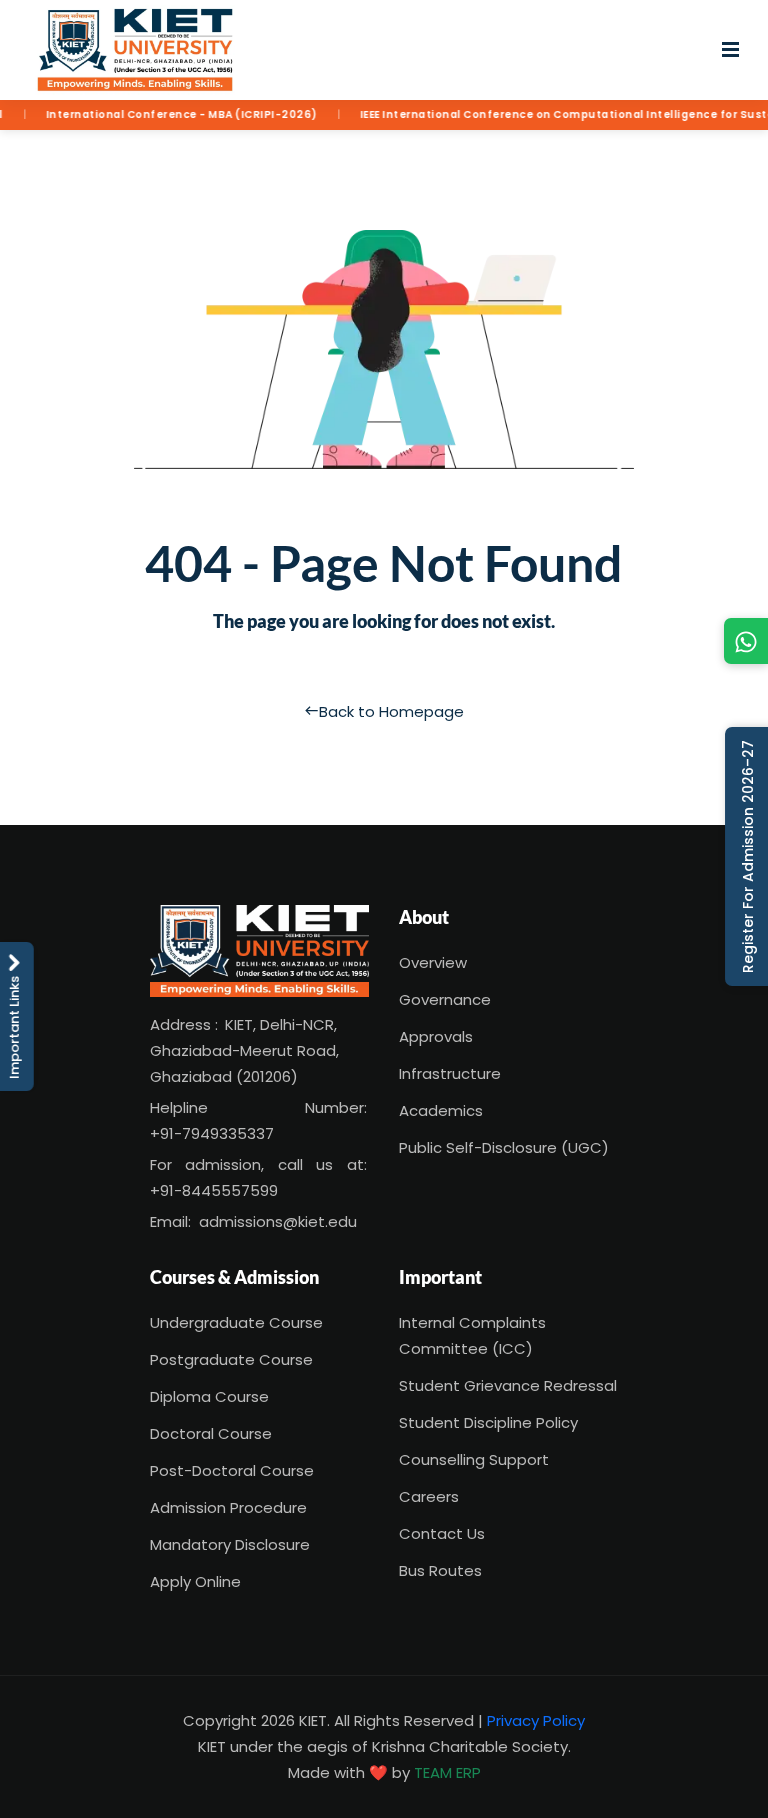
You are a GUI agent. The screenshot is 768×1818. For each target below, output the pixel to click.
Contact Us (442, 1533)
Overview (433, 962)
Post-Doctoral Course (232, 1470)
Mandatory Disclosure (230, 1544)
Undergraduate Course (236, 1322)
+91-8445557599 (214, 1190)
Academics (441, 1110)
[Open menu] (730, 50)
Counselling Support (474, 1459)
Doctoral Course (211, 1433)
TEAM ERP (447, 1772)
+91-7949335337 (212, 1133)
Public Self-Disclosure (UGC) (504, 1147)
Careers (429, 1496)
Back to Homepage (391, 711)
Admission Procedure (228, 1507)
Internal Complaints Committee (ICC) (472, 1335)
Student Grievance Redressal (508, 1385)
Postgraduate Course (231, 1359)
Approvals (436, 1036)
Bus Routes (440, 1570)
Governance (445, 999)
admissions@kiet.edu (278, 1221)
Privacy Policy (536, 1720)
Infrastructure (450, 1073)
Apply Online (195, 1581)
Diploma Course (209, 1396)
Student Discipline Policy (488, 1422)
